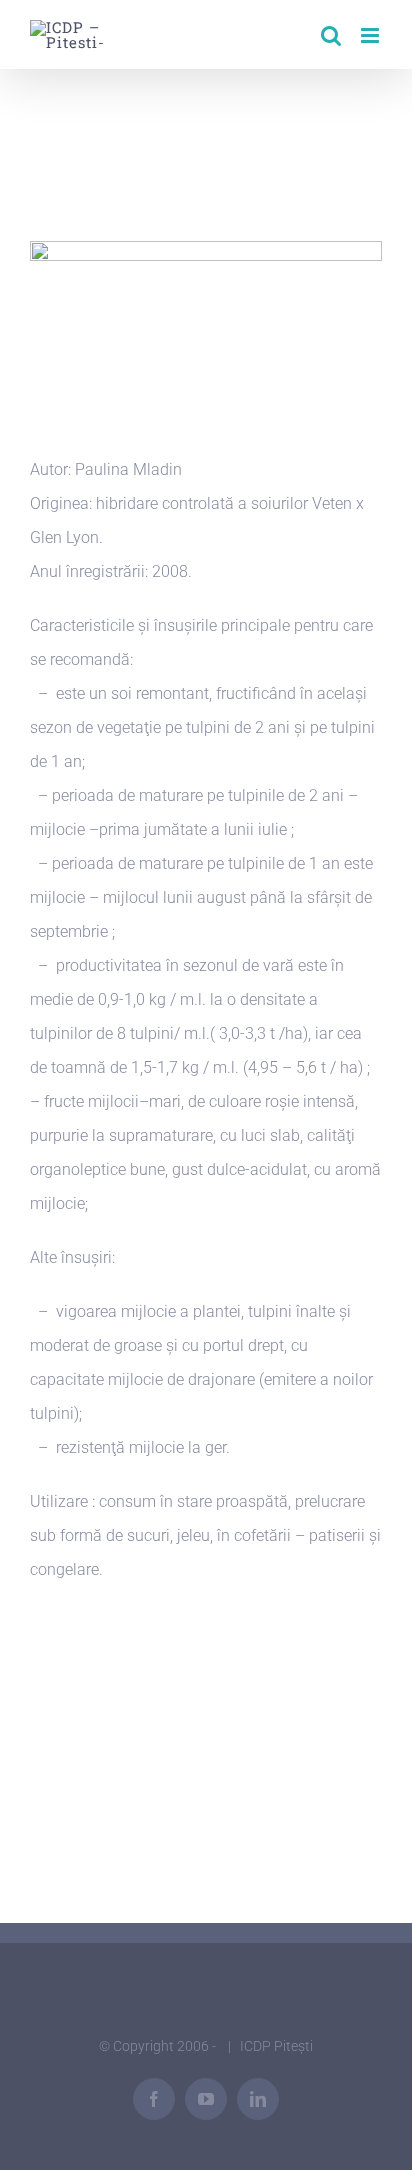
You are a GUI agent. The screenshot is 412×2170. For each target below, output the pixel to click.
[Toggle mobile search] (331, 35)
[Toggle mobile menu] (371, 35)
